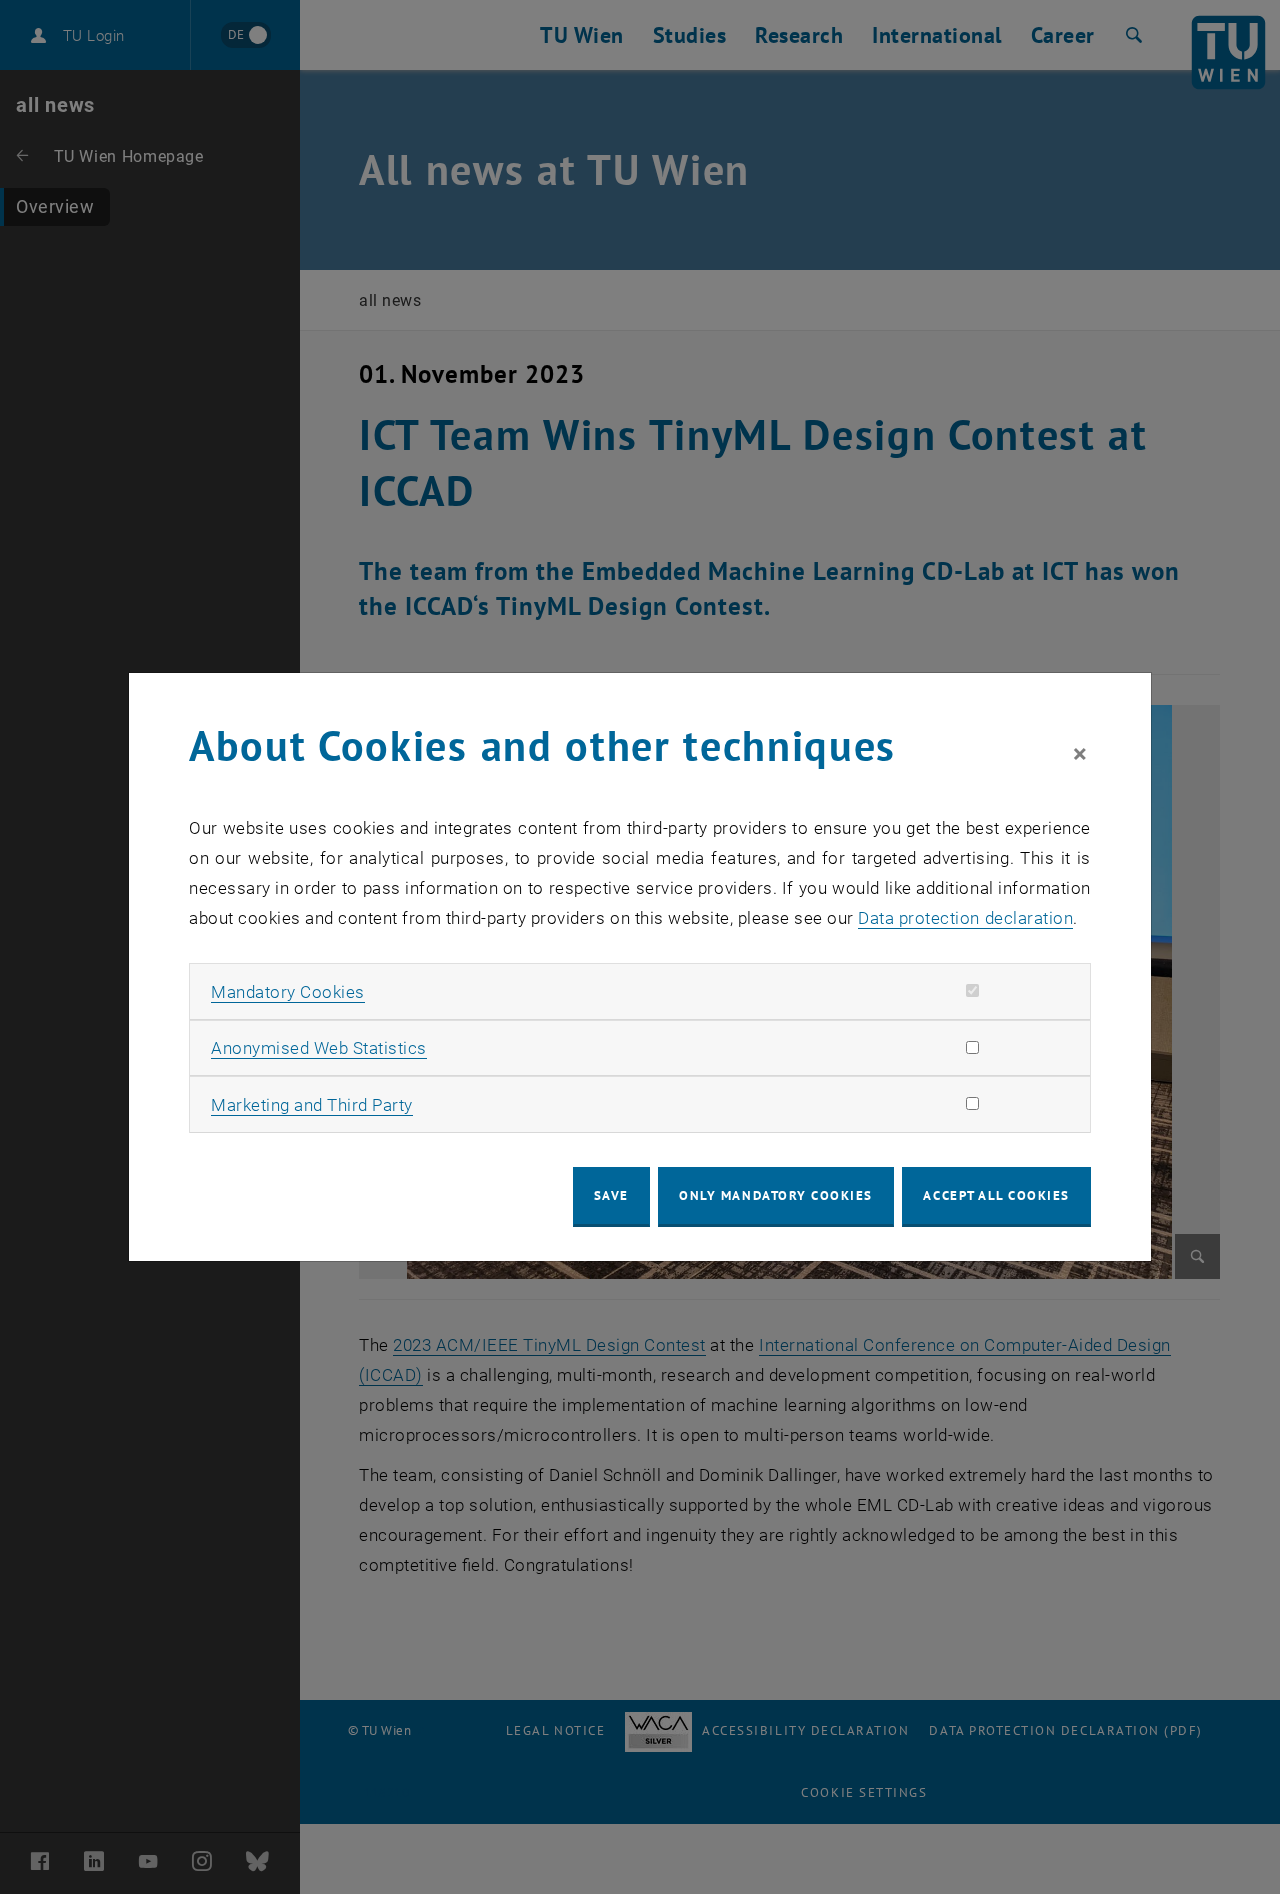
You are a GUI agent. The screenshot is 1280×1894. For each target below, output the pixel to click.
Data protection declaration (965, 918)
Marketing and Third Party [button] (312, 1105)
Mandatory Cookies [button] (288, 992)
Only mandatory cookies (776, 1195)
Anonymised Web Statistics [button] (319, 1048)
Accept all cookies (996, 1195)
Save (611, 1195)
